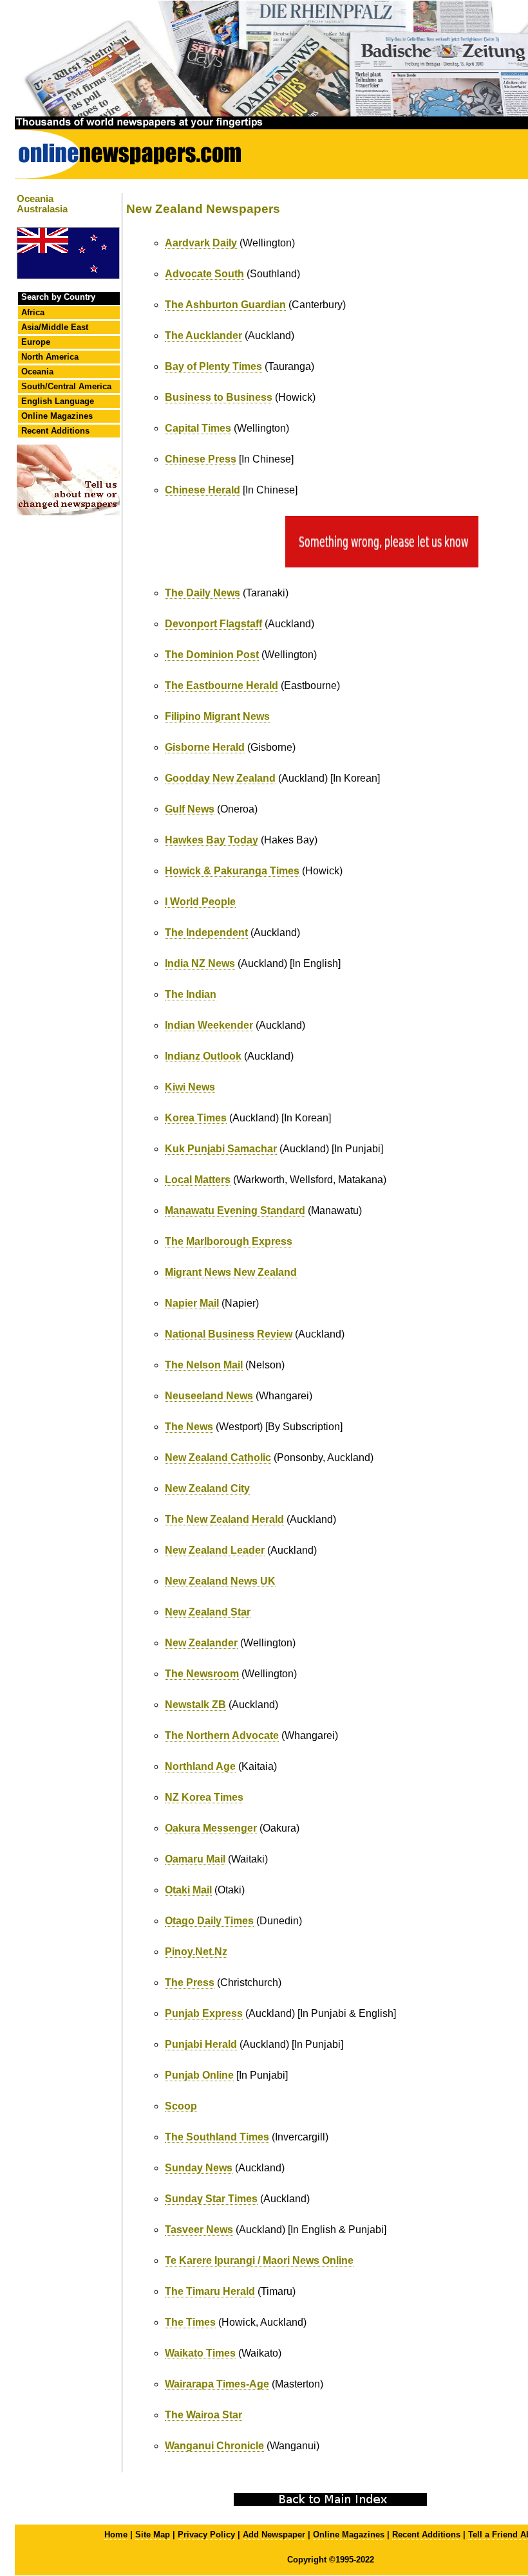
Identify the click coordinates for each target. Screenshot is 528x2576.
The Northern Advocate (222, 1735)
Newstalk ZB (195, 1705)
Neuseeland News (209, 1396)
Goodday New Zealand (220, 778)
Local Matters (198, 1180)
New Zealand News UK (220, 1581)
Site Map (153, 2535)
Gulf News (190, 809)
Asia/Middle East (55, 327)
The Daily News (203, 593)
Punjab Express (204, 2013)
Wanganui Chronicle (214, 2446)
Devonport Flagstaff (213, 624)
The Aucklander (203, 336)
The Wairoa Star (203, 2415)
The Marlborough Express (229, 1241)
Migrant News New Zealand (231, 1272)
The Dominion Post (212, 655)
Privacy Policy (206, 2535)
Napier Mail (192, 1303)
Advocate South (204, 274)
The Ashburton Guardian (225, 305)
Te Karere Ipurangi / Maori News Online (259, 2260)
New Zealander (201, 1643)
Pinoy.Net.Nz (196, 1952)
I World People (200, 902)
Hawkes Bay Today (212, 840)
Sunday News (199, 2168)
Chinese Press (201, 459)
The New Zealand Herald (224, 1519)
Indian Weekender (209, 1025)
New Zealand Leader (215, 1550)
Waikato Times (200, 2353)
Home (116, 2535)
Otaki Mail (188, 1890)
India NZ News (200, 963)
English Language (58, 401)
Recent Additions (55, 431)
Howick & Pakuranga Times (232, 871)
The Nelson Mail (204, 1365)
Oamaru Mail (195, 1859)
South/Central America (66, 386)
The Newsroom (202, 1674)
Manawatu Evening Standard (235, 1210)
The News (189, 1427)
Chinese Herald (203, 490)
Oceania (37, 372)
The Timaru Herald (210, 2291)
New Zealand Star (208, 1612)
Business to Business (219, 397)
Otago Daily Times (209, 1921)
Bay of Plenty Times (213, 366)
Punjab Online (199, 2075)
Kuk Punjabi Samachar (221, 1149)
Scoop (181, 2106)
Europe (36, 342)
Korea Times (196, 1118)
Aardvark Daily (201, 243)
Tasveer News (199, 2230)
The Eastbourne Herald (222, 685)
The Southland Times (217, 2137)
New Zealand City (207, 1488)
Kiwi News (190, 1087)
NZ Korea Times (204, 1797)
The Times (190, 2322)
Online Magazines (57, 416)
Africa (33, 312)
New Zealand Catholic (218, 1458)
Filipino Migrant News (217, 716)
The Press (190, 1983)
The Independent (206, 933)
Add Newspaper (274, 2535)
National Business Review (229, 1334)
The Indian (191, 994)
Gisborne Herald (205, 747)
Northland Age (200, 1766)
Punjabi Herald (201, 2044)
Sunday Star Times (211, 2199)
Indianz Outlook (203, 1056)
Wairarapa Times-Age (217, 2384)
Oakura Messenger (211, 1828)
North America (50, 357)
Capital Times (198, 428)
